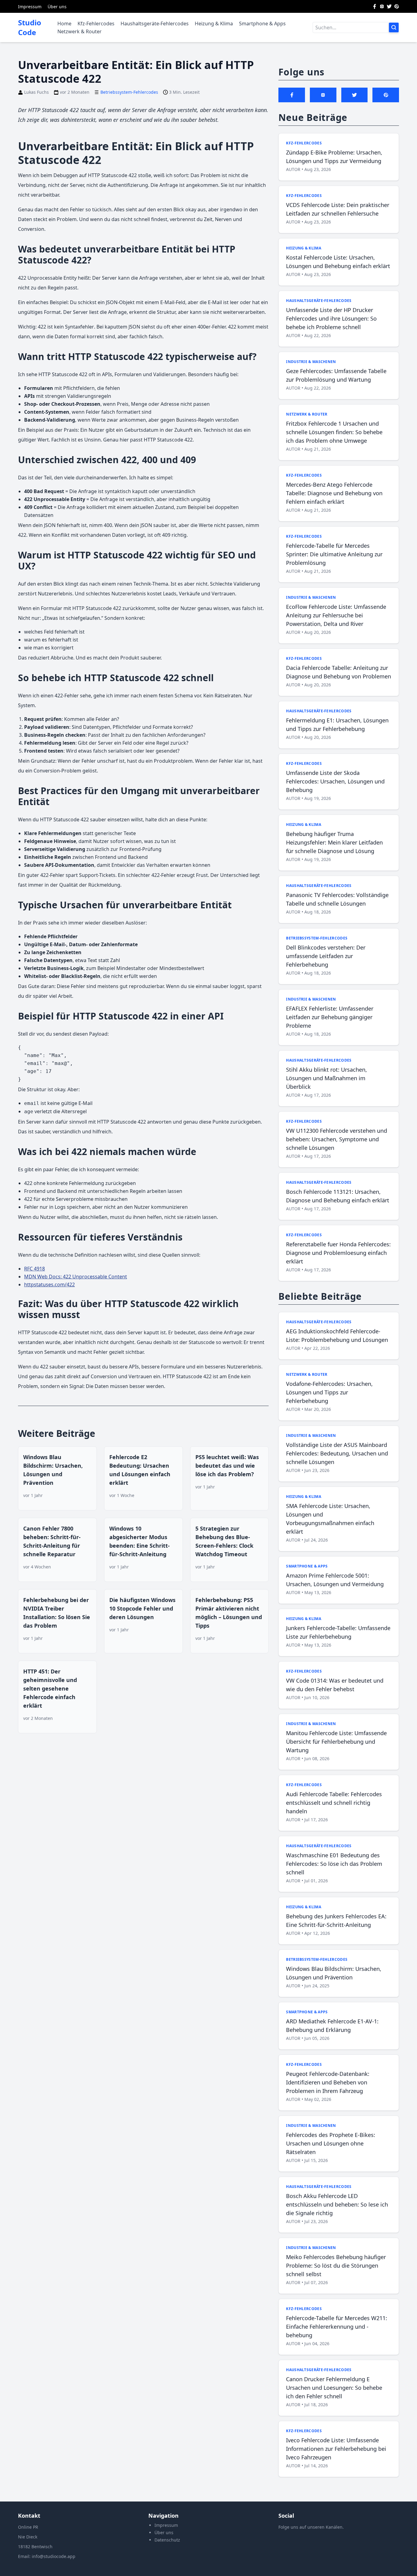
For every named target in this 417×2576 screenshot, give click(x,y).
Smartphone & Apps (262, 24)
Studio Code (30, 27)
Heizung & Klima (214, 24)
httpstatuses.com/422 (49, 1284)
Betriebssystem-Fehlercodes (129, 92)
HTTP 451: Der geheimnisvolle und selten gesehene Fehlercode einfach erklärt (50, 1688)
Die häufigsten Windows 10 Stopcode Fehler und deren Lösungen (142, 1608)
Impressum (30, 7)
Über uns (57, 7)
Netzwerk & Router (80, 31)
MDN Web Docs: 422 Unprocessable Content (76, 1277)
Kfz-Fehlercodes (96, 24)
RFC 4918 (34, 1269)
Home (64, 24)
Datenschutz (167, 2540)
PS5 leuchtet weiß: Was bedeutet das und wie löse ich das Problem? (227, 1466)
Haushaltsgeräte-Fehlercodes (155, 24)
